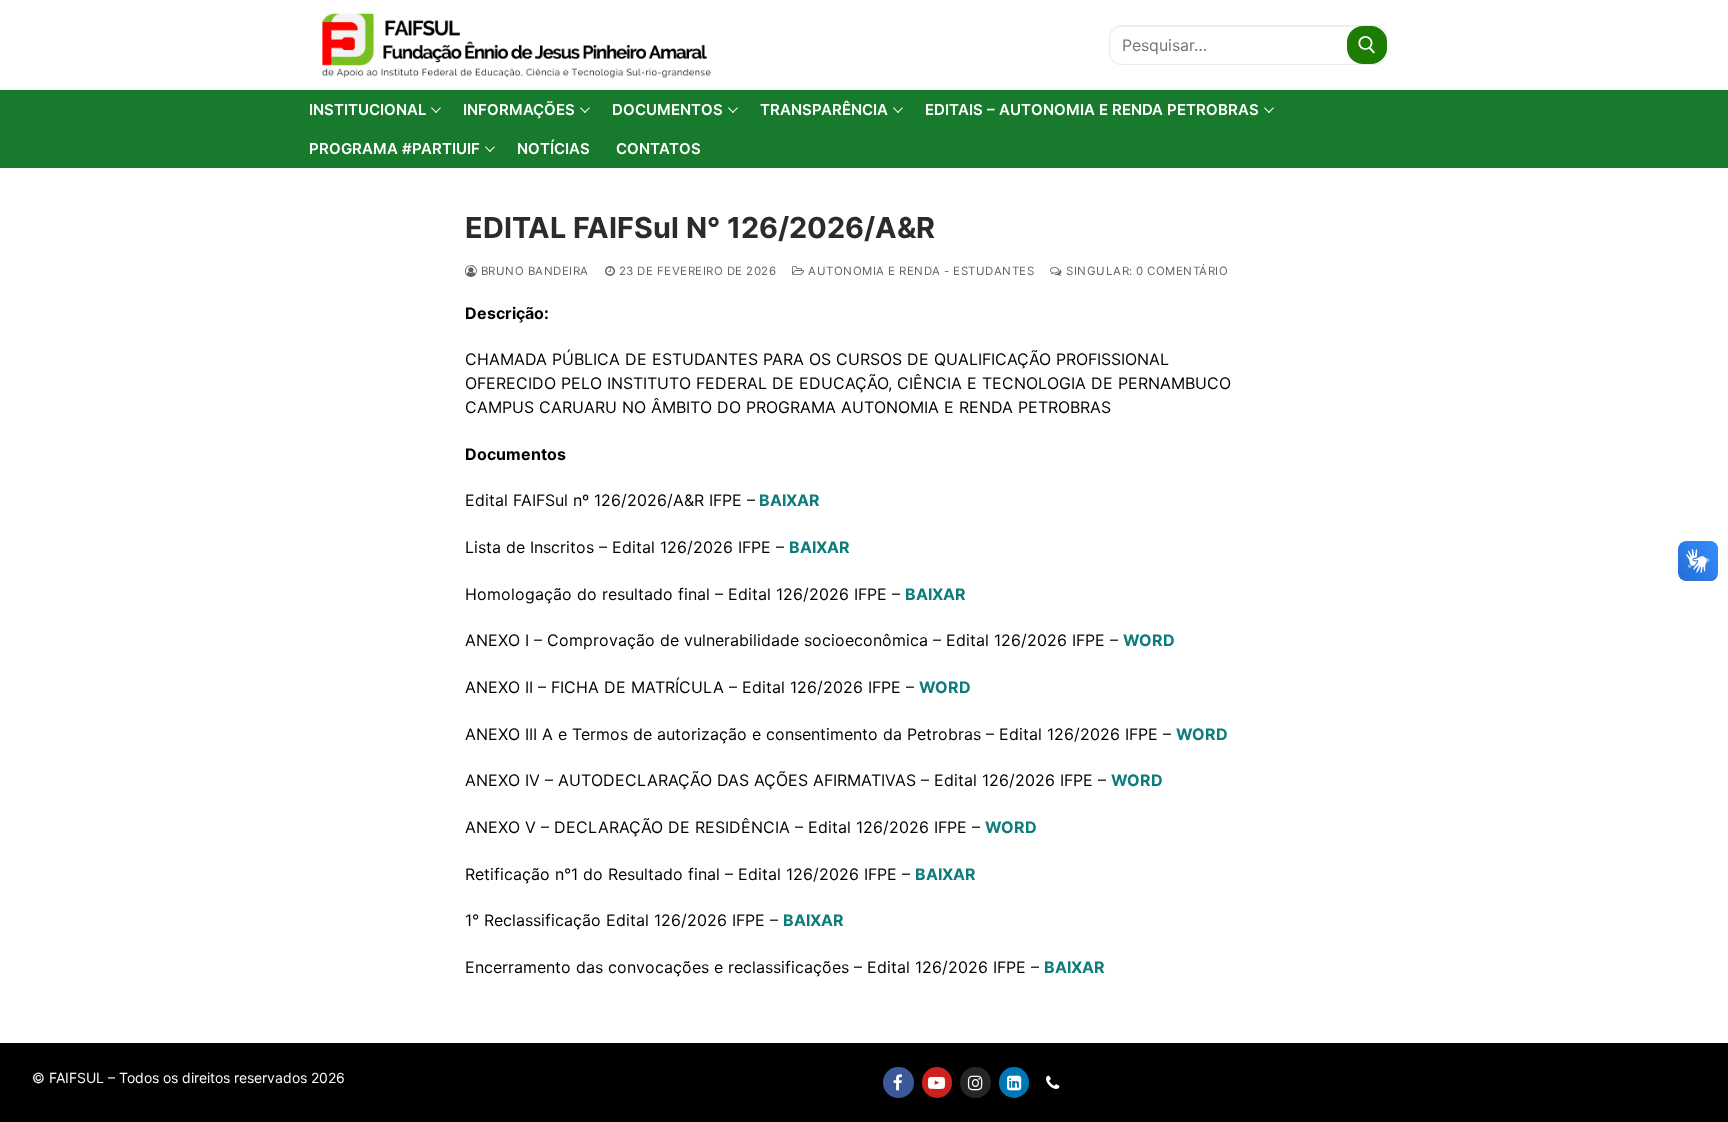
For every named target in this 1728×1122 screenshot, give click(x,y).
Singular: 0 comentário (1145, 271)
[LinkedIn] (1014, 1082)
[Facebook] (898, 1082)
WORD (1149, 640)
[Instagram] (975, 1082)
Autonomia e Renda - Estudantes (919, 271)
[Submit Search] (1367, 44)
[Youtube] (937, 1082)
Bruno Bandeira (533, 271)
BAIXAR (819, 547)
